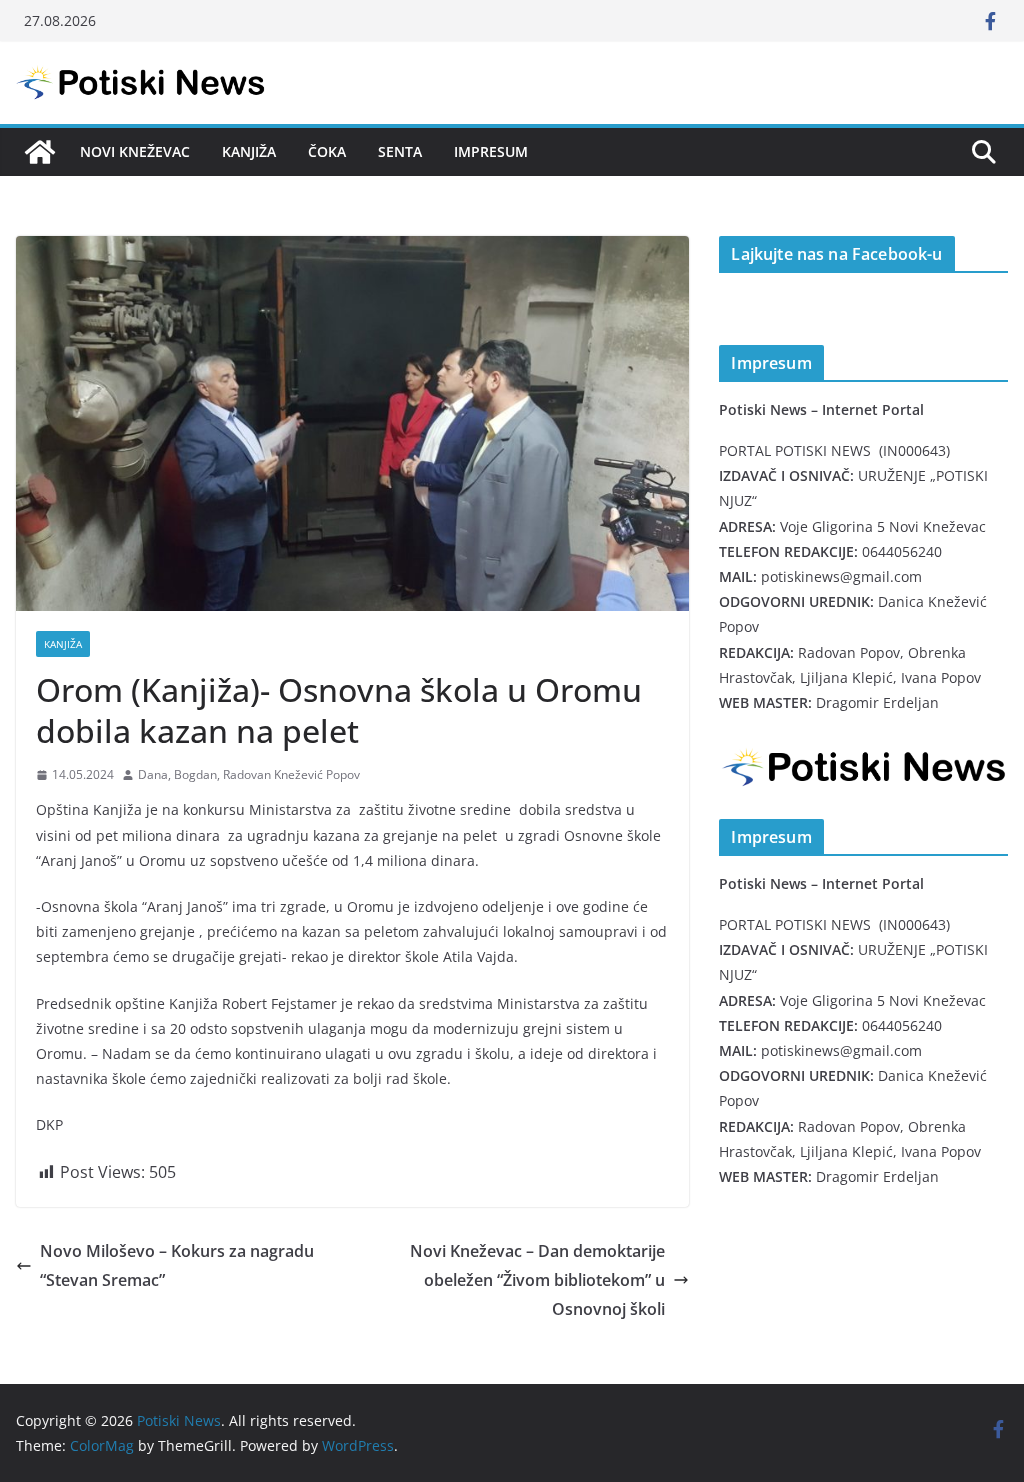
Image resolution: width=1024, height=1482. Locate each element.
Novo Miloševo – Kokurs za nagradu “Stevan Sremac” (177, 1265)
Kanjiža (249, 151)
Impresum (491, 151)
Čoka (327, 151)
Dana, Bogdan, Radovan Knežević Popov (249, 774)
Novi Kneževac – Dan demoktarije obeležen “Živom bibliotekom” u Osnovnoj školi (537, 1280)
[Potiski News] (40, 152)
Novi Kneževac (135, 151)
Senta (400, 151)
